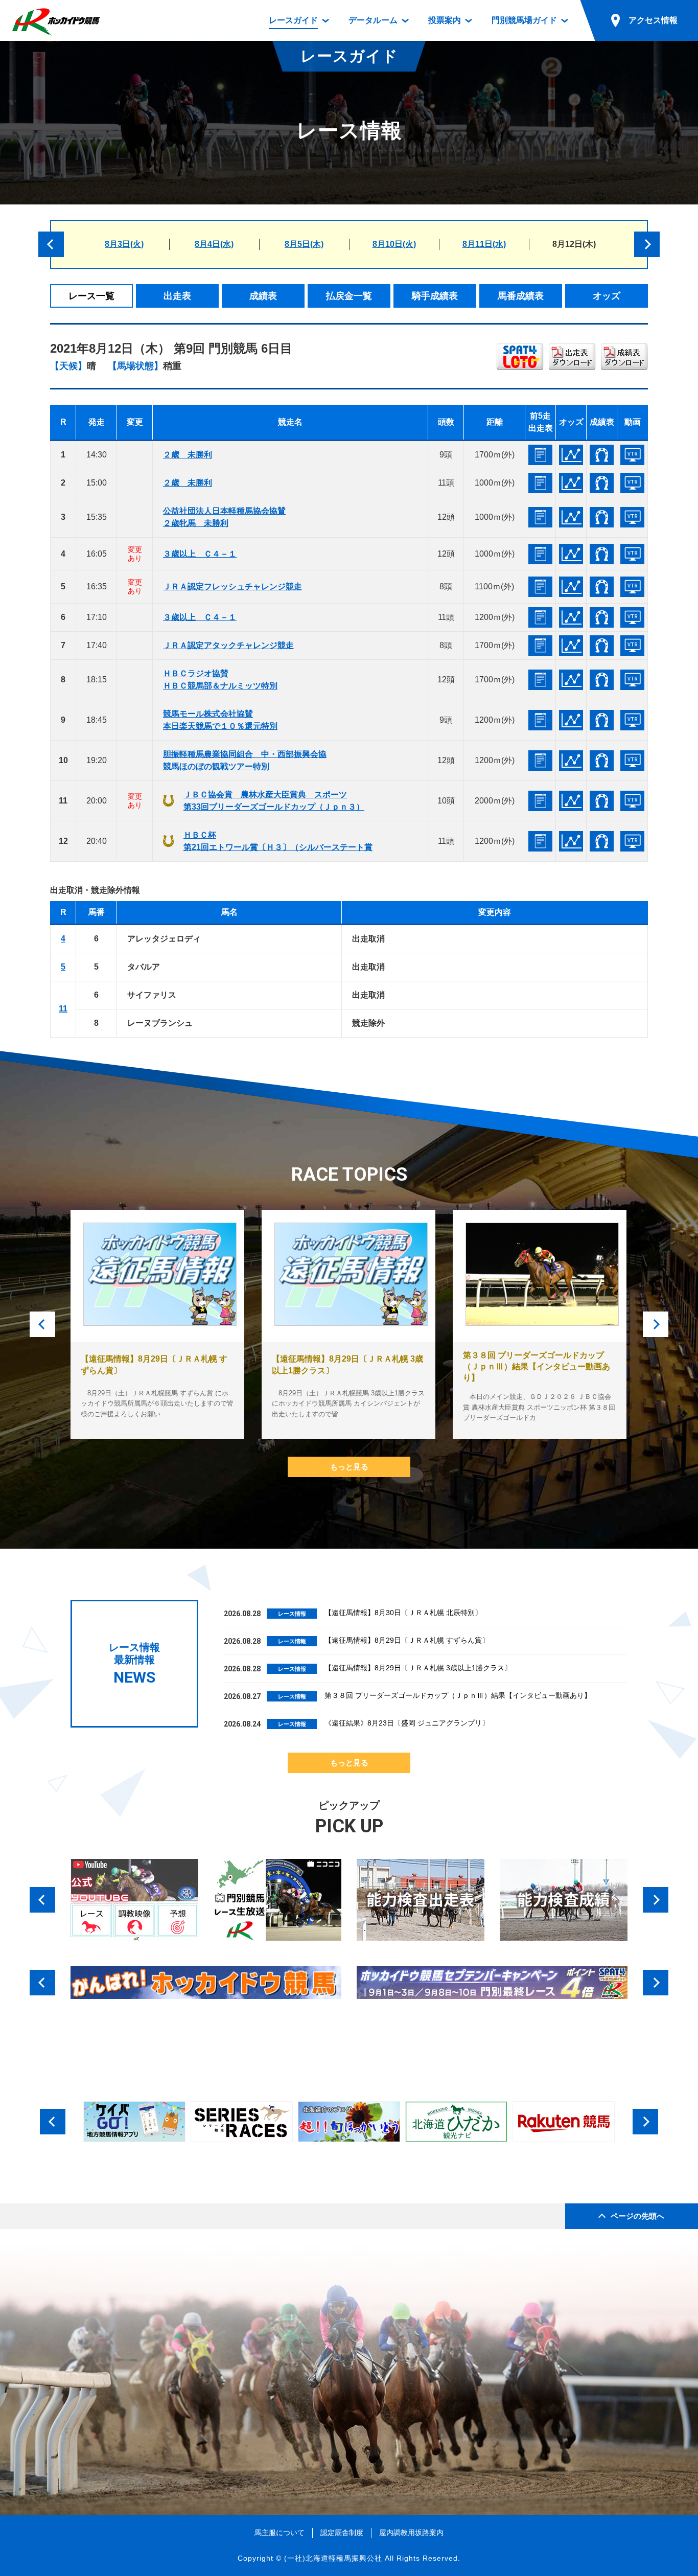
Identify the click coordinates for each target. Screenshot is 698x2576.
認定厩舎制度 (342, 2533)
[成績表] (602, 455)
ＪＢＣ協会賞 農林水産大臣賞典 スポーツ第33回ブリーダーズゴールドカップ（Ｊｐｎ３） (274, 801)
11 (63, 1009)
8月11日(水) (484, 244)
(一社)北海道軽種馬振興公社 (333, 2558)
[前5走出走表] (540, 455)
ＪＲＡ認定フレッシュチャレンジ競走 (232, 586)
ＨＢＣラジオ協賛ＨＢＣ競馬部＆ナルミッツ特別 (220, 680)
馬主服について (280, 2533)
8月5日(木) (304, 244)
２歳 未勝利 (188, 455)
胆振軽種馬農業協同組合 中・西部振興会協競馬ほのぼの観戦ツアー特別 (245, 760)
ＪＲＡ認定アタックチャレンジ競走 (228, 645)
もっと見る (349, 1467)
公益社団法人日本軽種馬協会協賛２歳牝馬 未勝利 (224, 517)
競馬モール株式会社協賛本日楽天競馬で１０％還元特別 (220, 720)
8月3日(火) (124, 244)
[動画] (632, 455)
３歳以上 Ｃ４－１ (200, 554)
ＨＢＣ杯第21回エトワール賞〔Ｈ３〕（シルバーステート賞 (278, 841)
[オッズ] (571, 455)
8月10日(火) (394, 244)
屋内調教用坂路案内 (411, 2533)
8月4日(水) (214, 244)
